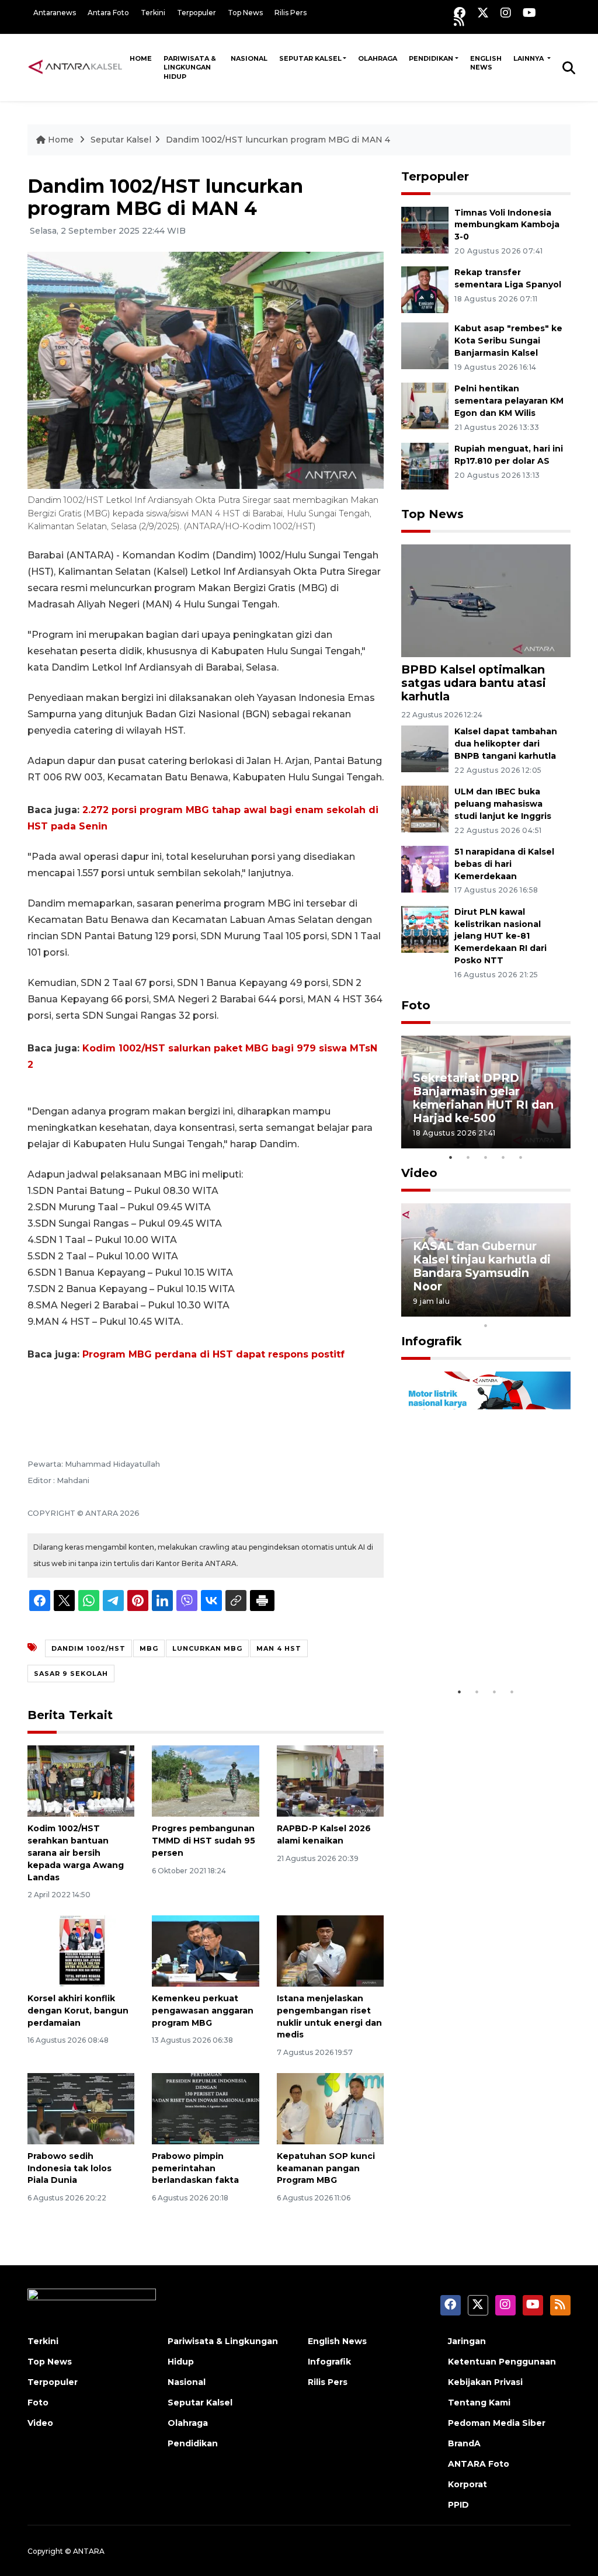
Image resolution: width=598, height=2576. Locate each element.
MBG (149, 1648)
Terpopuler (197, 13)
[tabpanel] (486, 1092)
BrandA (464, 2443)
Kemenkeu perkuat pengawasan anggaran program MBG (203, 2011)
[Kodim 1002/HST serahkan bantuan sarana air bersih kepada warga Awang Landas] (81, 1781)
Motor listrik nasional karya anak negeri (475, 1645)
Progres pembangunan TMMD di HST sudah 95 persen (204, 1841)
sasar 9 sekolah (71, 1674)
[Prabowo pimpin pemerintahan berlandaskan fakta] (205, 2108)
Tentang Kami (479, 2403)
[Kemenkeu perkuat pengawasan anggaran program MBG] (205, 1950)
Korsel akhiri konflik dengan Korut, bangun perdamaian (78, 2011)
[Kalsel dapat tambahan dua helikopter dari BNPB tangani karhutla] (425, 749)
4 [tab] (503, 1157)
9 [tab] (556, 1310)
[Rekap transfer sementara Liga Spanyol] (425, 289)
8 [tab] (538, 1310)
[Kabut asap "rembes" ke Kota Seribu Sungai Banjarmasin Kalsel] (425, 346)
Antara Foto (108, 13)
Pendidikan (431, 58)
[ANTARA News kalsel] (76, 67)
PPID (458, 2505)
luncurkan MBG (207, 1648)
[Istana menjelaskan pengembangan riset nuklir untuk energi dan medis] (330, 1950)
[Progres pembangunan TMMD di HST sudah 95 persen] (205, 1781)
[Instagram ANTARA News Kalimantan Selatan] (506, 13)
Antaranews (55, 13)
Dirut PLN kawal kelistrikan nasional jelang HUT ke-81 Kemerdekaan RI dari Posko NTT (500, 936)
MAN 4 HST (279, 1648)
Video (419, 1173)
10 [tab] (486, 1325)
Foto (416, 1005)
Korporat (467, 2484)
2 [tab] (468, 1157)
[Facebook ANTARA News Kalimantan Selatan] (460, 13)
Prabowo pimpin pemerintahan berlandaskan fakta (195, 2168)
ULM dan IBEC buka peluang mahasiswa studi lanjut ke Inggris (503, 804)
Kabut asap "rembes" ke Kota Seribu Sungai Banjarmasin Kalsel (508, 341)
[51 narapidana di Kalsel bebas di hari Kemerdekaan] (425, 868)
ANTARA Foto (479, 2464)
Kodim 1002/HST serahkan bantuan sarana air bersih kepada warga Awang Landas (76, 1853)
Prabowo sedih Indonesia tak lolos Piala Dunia (69, 2168)
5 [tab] (521, 1157)
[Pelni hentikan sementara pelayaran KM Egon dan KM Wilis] (425, 405)
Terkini (153, 13)
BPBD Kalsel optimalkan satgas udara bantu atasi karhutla (474, 683)
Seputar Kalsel (310, 58)
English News (486, 63)
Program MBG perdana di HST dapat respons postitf (213, 1354)
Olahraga (378, 58)
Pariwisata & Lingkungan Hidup (190, 67)
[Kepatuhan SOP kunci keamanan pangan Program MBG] (330, 2108)
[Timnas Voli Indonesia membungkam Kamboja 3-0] (425, 229)
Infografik (432, 1341)
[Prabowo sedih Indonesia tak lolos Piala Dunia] (81, 2108)
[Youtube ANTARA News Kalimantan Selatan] (529, 13)
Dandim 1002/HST (88, 1648)
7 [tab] (521, 1310)
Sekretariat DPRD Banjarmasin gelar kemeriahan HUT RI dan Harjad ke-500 (483, 1098)
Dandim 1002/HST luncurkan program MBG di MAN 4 (278, 140)
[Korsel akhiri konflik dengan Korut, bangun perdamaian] (81, 1950)
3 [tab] (486, 1157)
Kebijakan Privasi (485, 2382)
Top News (245, 13)
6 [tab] (503, 1310)
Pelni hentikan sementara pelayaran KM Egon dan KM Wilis (509, 401)
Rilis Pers (291, 13)
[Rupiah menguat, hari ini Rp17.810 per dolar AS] (425, 465)
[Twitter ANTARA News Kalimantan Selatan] (483, 13)
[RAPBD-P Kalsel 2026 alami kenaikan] (330, 1781)
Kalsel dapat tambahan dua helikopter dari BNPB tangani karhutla (506, 744)
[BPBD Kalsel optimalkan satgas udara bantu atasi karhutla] (486, 600)
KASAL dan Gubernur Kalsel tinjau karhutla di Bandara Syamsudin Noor (482, 1266)
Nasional (249, 58)
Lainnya (529, 58)
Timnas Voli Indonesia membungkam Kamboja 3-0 (507, 225)
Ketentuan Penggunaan (502, 2362)
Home (141, 58)
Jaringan (467, 2341)
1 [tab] (451, 1157)
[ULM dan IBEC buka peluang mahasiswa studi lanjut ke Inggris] (425, 808)
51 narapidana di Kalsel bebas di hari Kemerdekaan (504, 864)
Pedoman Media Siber (497, 2423)
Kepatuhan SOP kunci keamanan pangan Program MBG (326, 2168)
